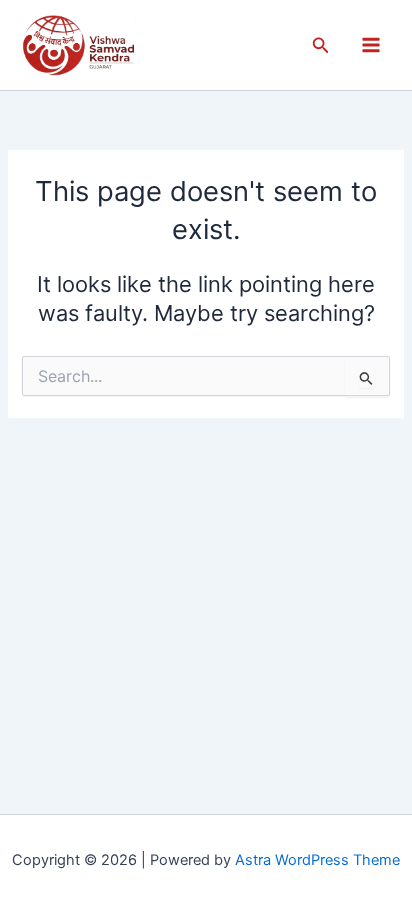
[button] (321, 45)
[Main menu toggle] (371, 45)
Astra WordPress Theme (317, 860)
